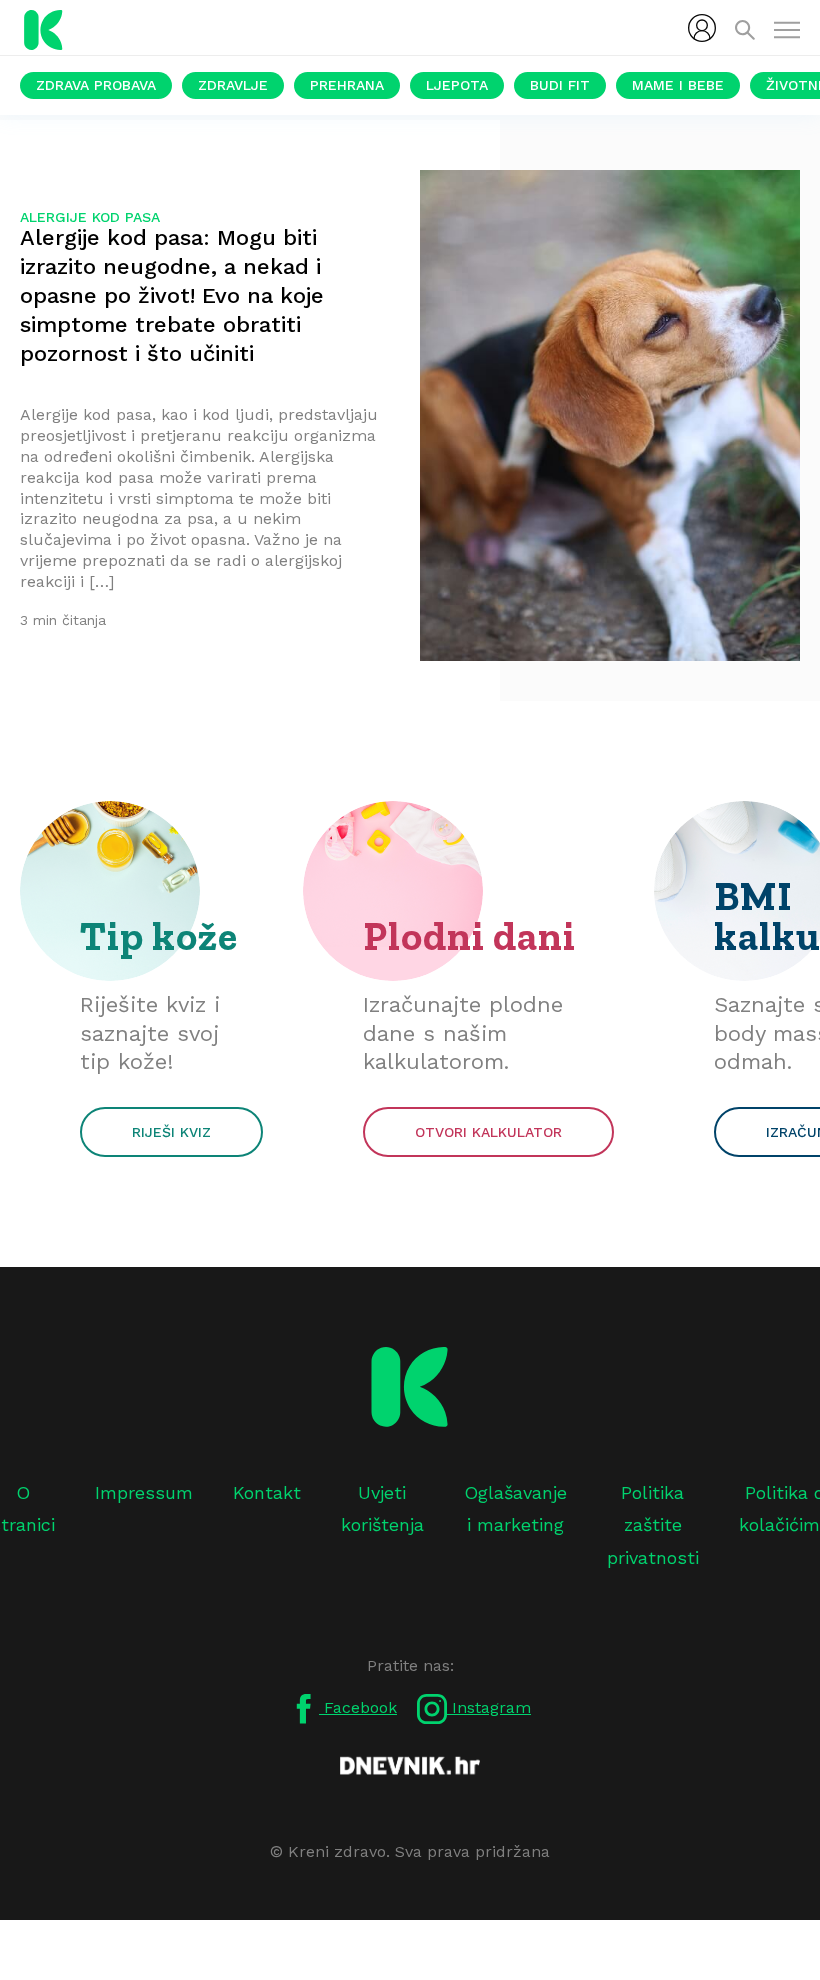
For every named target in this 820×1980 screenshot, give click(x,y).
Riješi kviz (171, 1132)
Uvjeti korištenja (382, 1508)
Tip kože (159, 936)
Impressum (144, 1492)
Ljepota (457, 85)
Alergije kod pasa (90, 217)
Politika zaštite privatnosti (653, 1525)
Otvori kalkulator (488, 1132)
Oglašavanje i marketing (515, 1508)
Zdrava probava (96, 85)
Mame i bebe (678, 85)
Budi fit (560, 85)
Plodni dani (469, 936)
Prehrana (347, 85)
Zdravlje (233, 85)
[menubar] (702, 28)
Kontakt (267, 1492)
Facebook (358, 1707)
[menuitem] (702, 28)
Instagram (489, 1707)
